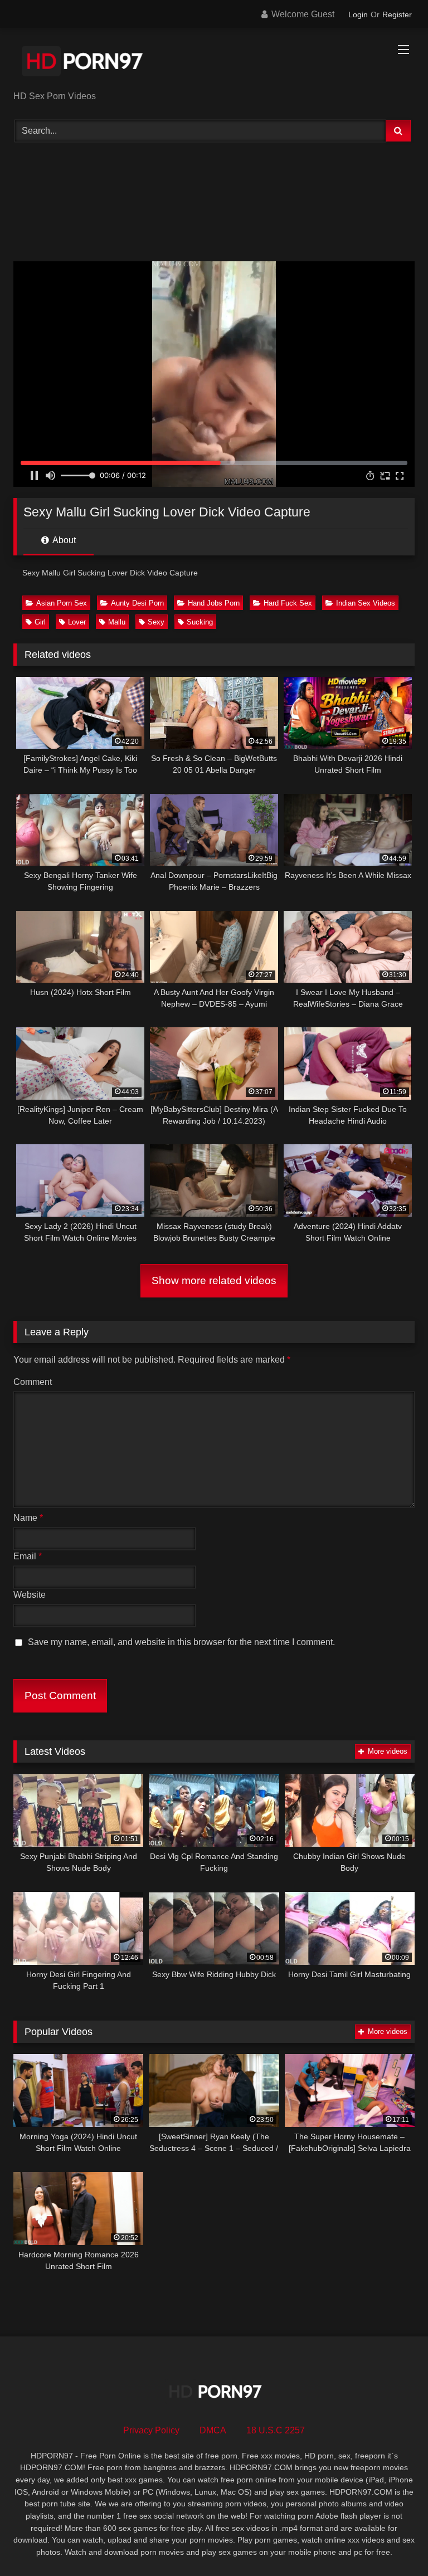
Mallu (117, 622)
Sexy (156, 622)
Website (30, 1595)
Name (28, 1518)
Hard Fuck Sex (288, 603)
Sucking (200, 622)
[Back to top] (393, 2543)
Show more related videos (214, 1280)
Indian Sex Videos (366, 603)
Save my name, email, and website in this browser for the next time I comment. (181, 1642)
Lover (77, 622)
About (63, 540)
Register (397, 14)
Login (358, 14)
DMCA (213, 2430)
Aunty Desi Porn (137, 603)
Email (28, 1556)
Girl (40, 622)
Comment (33, 1382)
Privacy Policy (151, 2430)
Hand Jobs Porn (214, 603)
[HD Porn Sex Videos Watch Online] (214, 63)
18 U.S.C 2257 (276, 2430)
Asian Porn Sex (62, 603)
